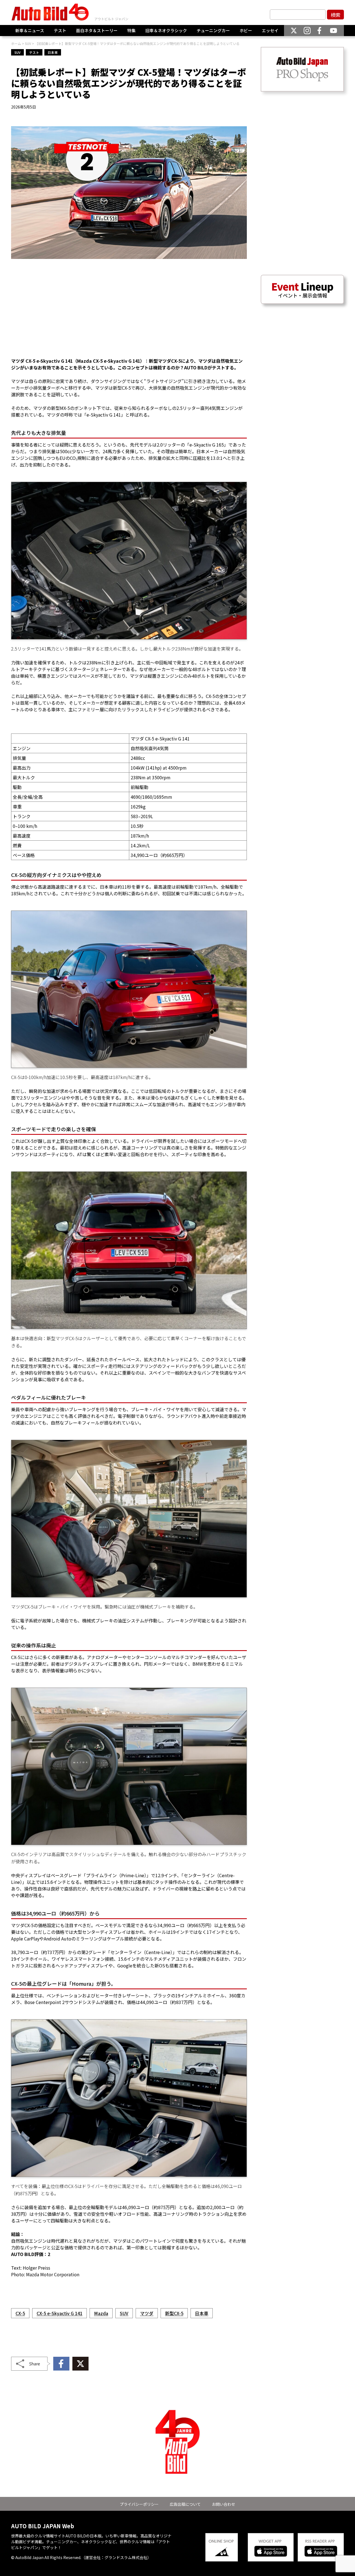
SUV (17, 52)
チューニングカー (213, 30)
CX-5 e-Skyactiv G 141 (59, 2313)
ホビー (246, 30)
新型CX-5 (174, 2313)
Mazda (101, 2313)
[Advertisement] (129, 312)
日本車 (53, 52)
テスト (60, 30)
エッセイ (270, 30)
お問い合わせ (224, 2504)
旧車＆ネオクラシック (166, 30)
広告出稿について (185, 2504)
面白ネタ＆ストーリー (97, 30)
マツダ (147, 2313)
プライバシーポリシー (139, 2504)
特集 (131, 30)
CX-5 (20, 2313)
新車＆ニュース (30, 30)
